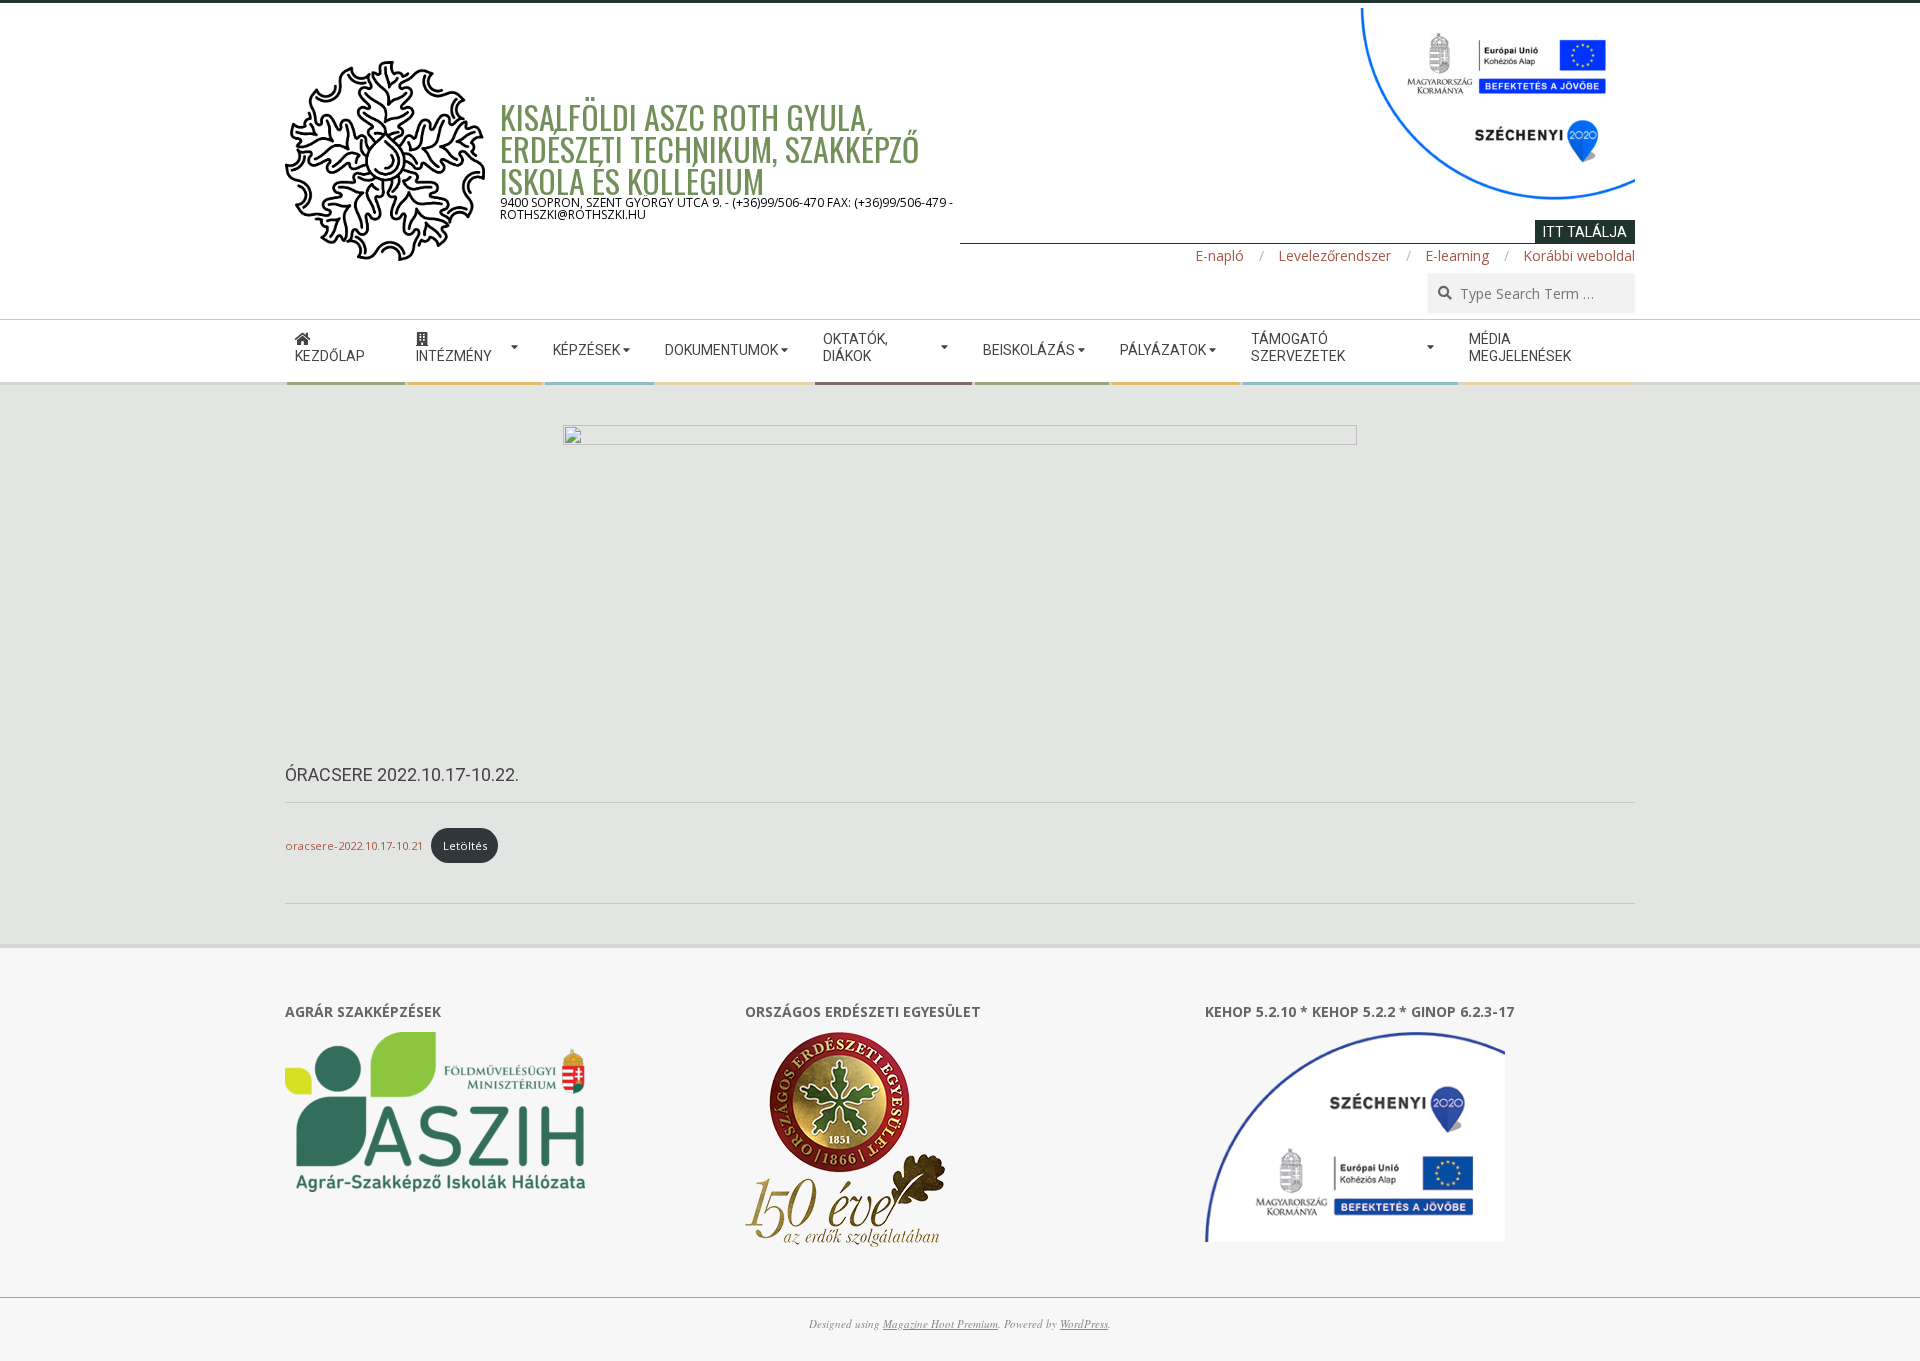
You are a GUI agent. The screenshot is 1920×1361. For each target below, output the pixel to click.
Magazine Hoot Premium (940, 1323)
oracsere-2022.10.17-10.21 (354, 845)
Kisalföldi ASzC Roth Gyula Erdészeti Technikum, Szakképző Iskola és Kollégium (709, 148)
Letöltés (465, 845)
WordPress (1084, 1323)
